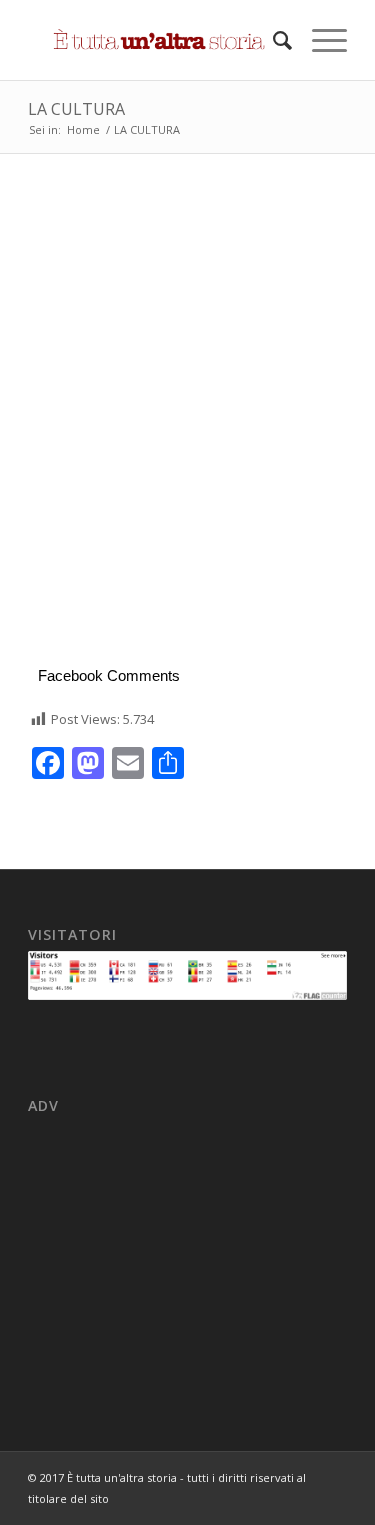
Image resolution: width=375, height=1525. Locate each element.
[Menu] (319, 40)
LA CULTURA (76, 109)
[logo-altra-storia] (155, 40)
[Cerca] (272, 40)
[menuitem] (272, 40)
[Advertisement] (187, 445)
